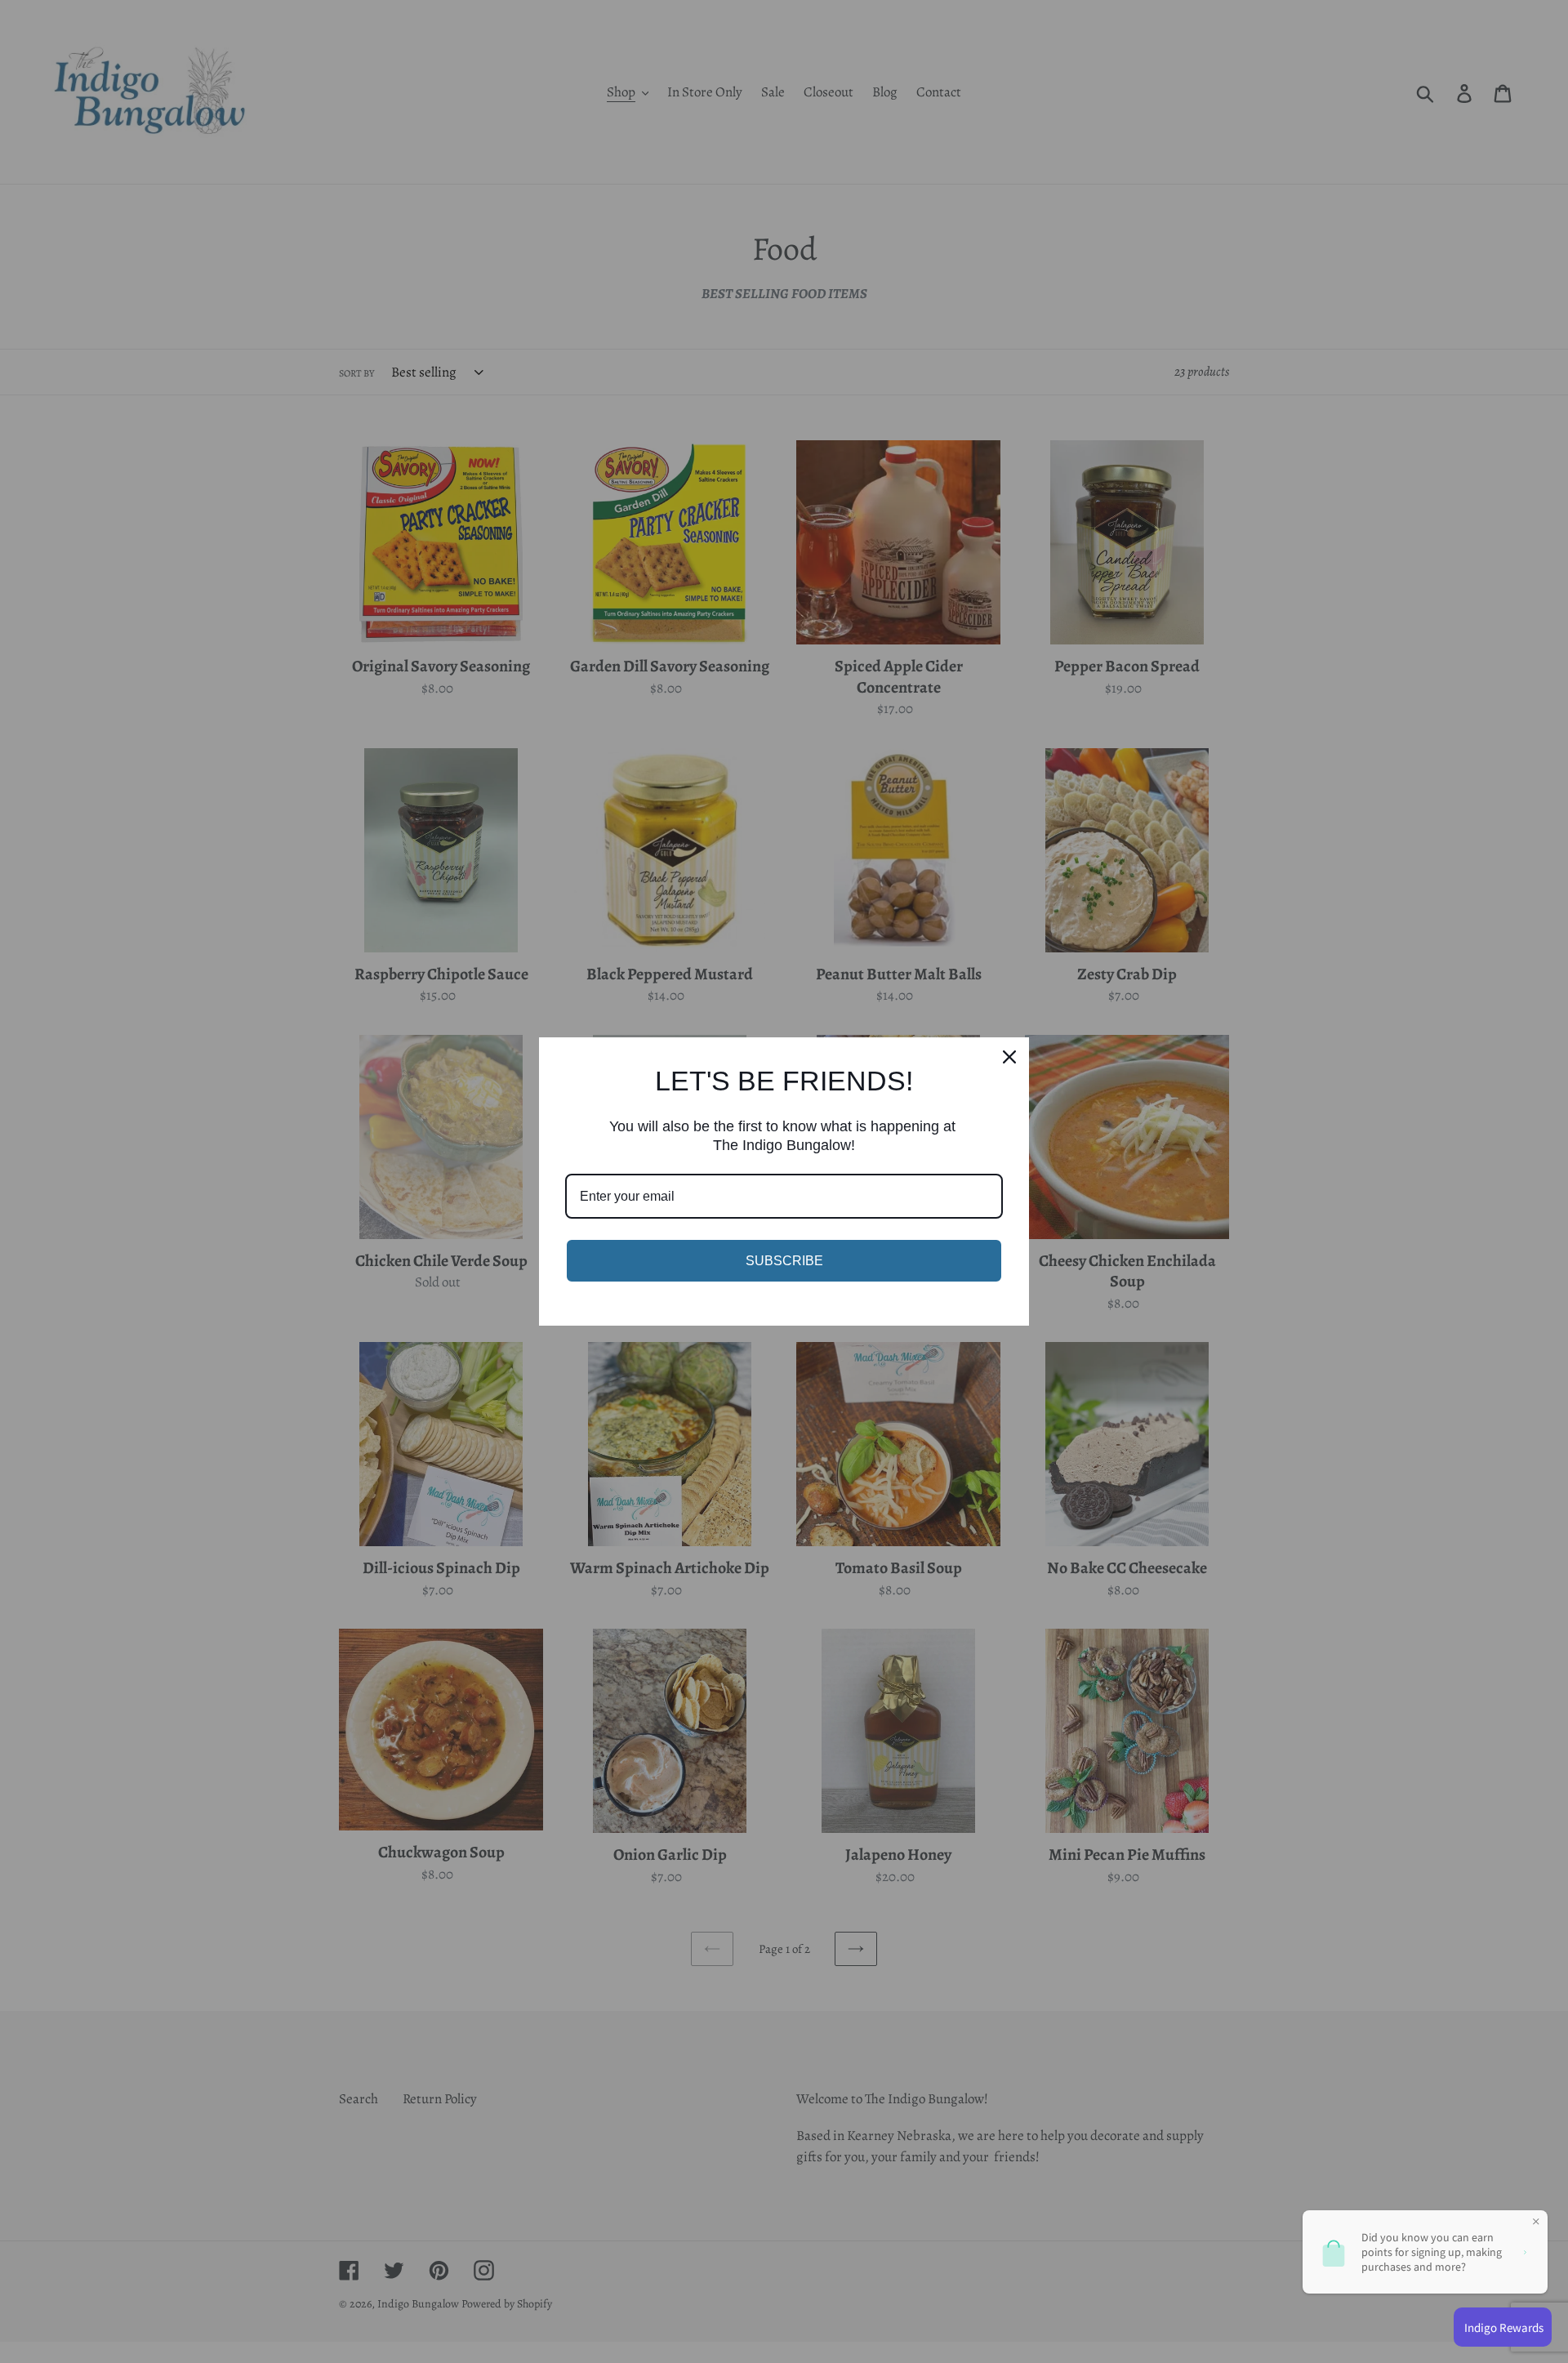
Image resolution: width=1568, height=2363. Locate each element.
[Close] (1009, 1057)
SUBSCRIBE (784, 1261)
